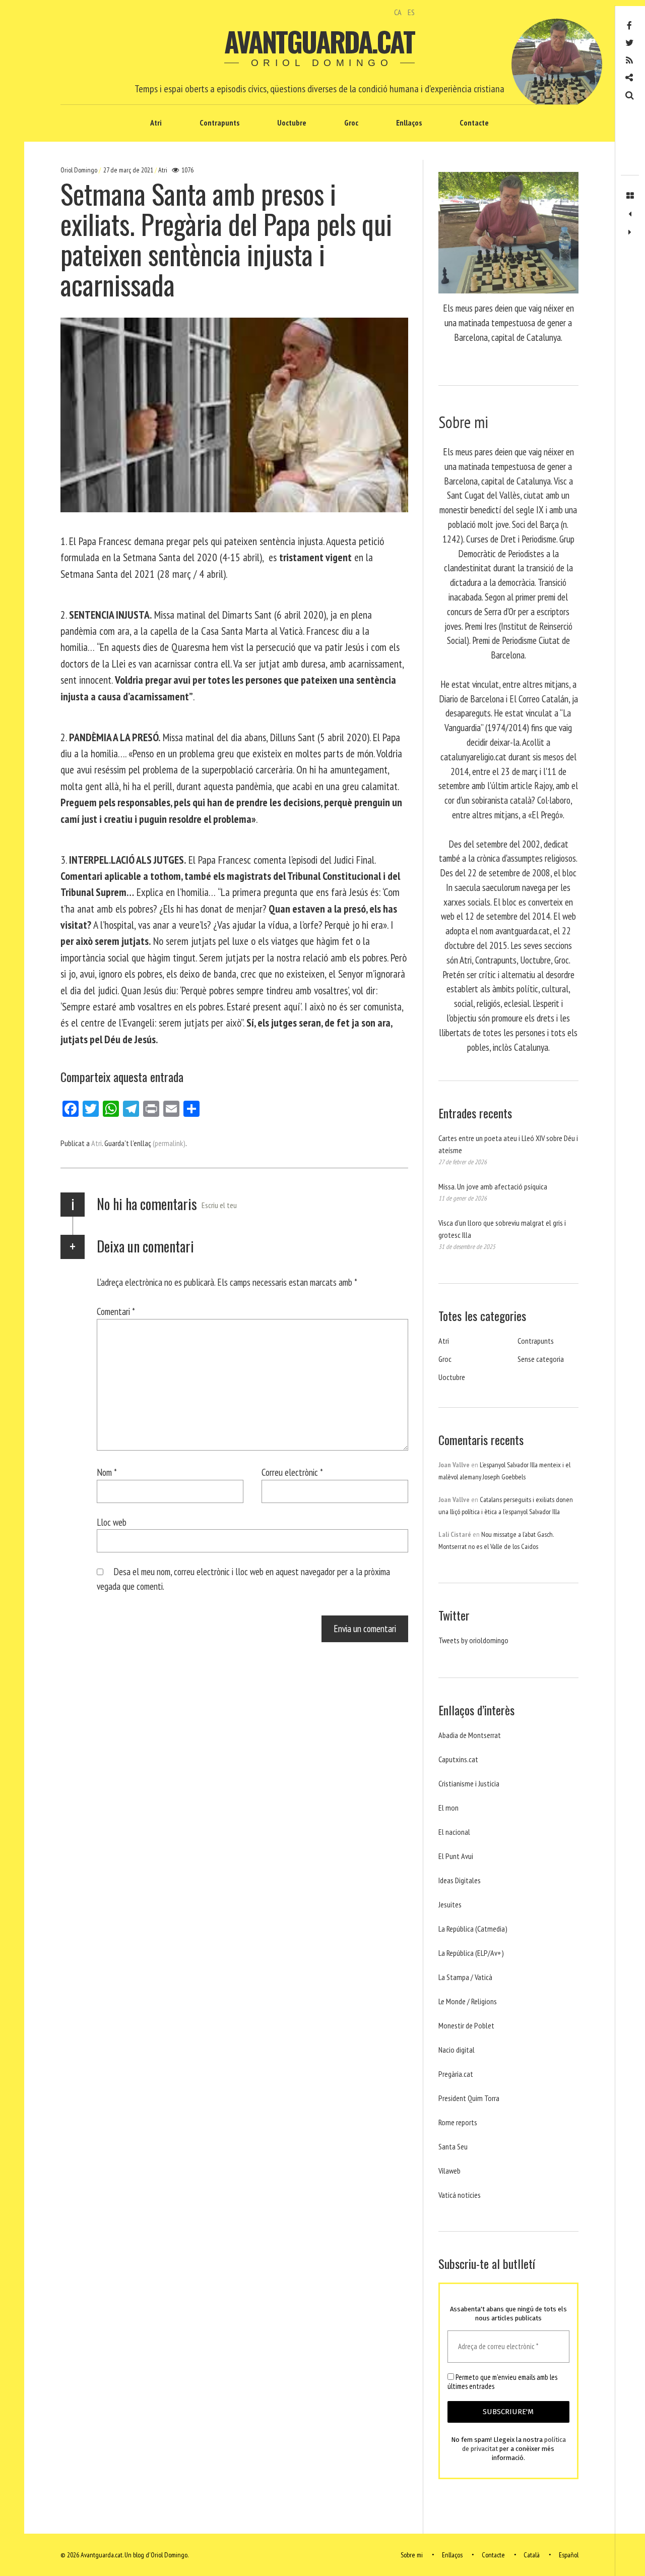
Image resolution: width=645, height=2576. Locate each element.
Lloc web (112, 1521)
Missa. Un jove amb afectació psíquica (493, 1186)
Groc (351, 123)
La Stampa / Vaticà (465, 1977)
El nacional (454, 1832)
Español (569, 2555)
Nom (107, 1472)
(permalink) (169, 1143)
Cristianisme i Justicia (469, 1783)
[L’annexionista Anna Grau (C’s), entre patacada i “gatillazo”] (630, 214)
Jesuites (450, 1904)
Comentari (116, 1311)
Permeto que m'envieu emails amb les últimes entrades (502, 2382)
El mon (448, 1808)
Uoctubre (292, 123)
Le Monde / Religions (468, 2001)
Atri (156, 123)
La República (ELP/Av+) (471, 1953)
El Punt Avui (456, 1856)
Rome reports (458, 2122)
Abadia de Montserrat (470, 1735)
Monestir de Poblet (466, 2025)
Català (532, 2555)
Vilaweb (449, 2171)
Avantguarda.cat (319, 41)
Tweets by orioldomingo (473, 1640)
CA (398, 12)
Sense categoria (541, 1359)
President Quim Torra (469, 2098)
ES (411, 12)
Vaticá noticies (460, 2195)
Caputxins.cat (458, 1759)
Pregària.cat (456, 2074)
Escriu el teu (219, 1205)
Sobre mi (412, 2555)
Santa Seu (453, 2146)
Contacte (474, 123)
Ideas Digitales (460, 1880)
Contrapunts (219, 123)
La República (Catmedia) (473, 1929)
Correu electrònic (292, 1472)
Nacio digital (457, 2050)
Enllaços (409, 123)
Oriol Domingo (80, 170)
